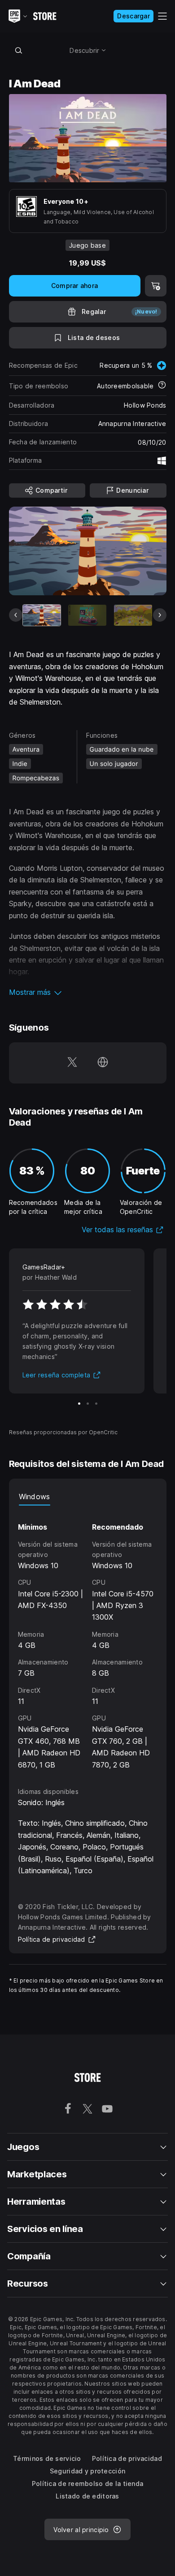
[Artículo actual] (42, 615)
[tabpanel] (88, 1638)
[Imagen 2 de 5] (87, 615)
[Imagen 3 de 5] (133, 615)
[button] (88, 992)
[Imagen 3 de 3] (96, 1404)
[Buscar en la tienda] (19, 50)
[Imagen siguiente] (160, 615)
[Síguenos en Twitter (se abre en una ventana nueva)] (72, 1063)
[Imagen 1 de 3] (79, 1404)
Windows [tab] (35, 1497)
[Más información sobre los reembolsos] (162, 386)
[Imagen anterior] (16, 615)
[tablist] (88, 1497)
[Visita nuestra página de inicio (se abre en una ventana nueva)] (103, 1063)
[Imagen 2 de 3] (88, 1404)
